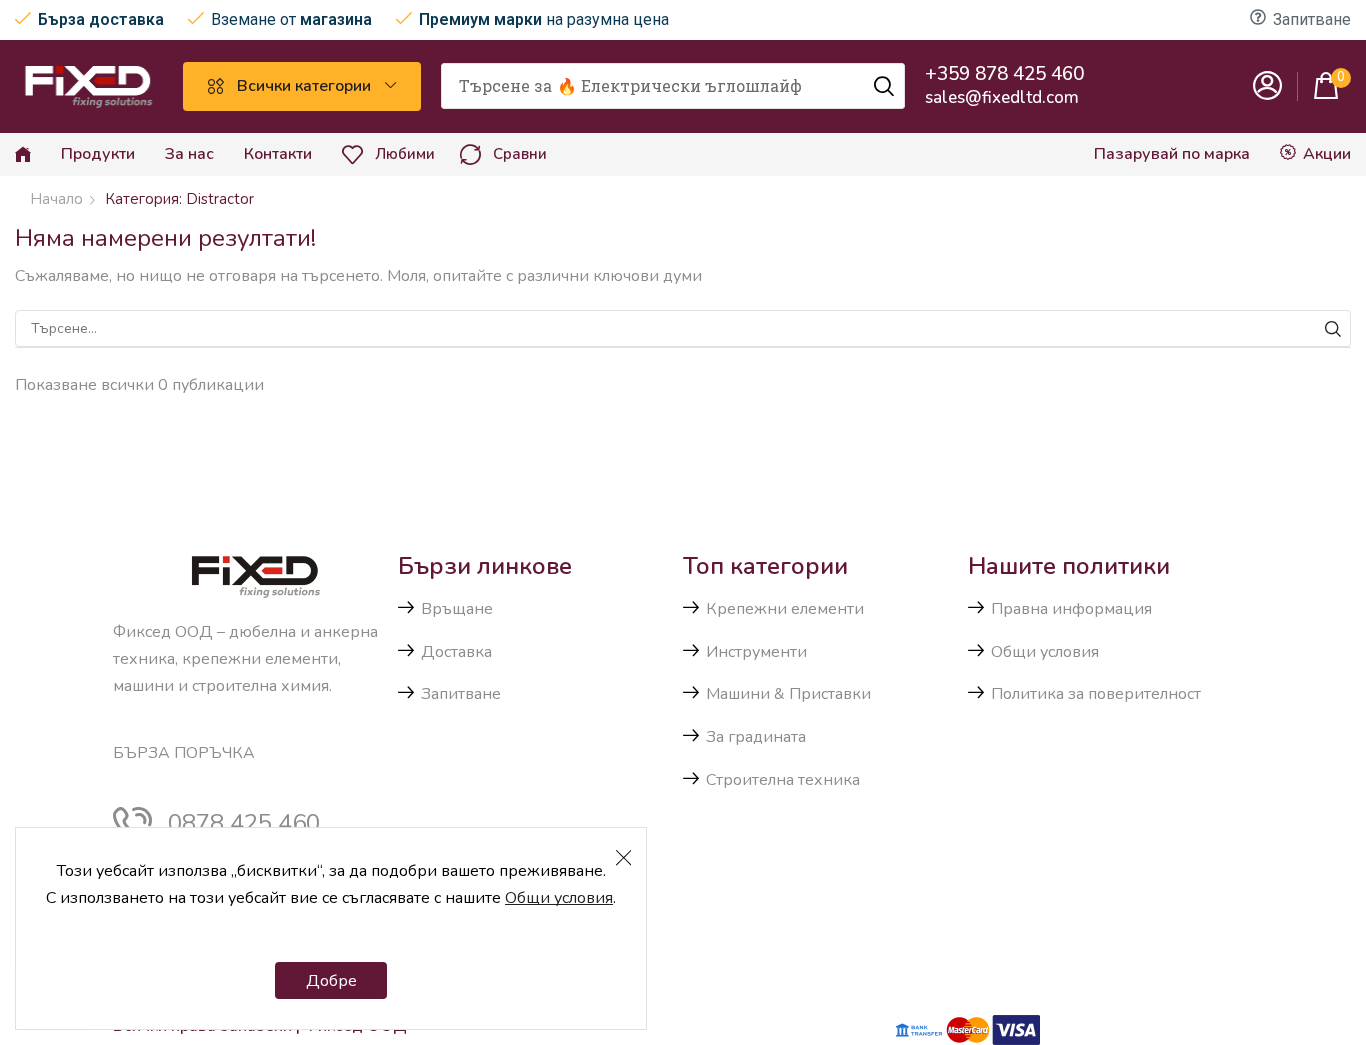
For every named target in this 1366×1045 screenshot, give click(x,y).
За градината (756, 737)
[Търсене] (884, 86)
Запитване (1312, 19)
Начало (56, 199)
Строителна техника (783, 780)
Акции (1327, 154)
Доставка (456, 652)
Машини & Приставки (788, 694)
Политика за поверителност (1096, 694)
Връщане (457, 609)
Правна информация (1071, 609)
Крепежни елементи (785, 609)
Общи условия (559, 898)
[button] (1268, 86)
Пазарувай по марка (1172, 154)
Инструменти (756, 652)
